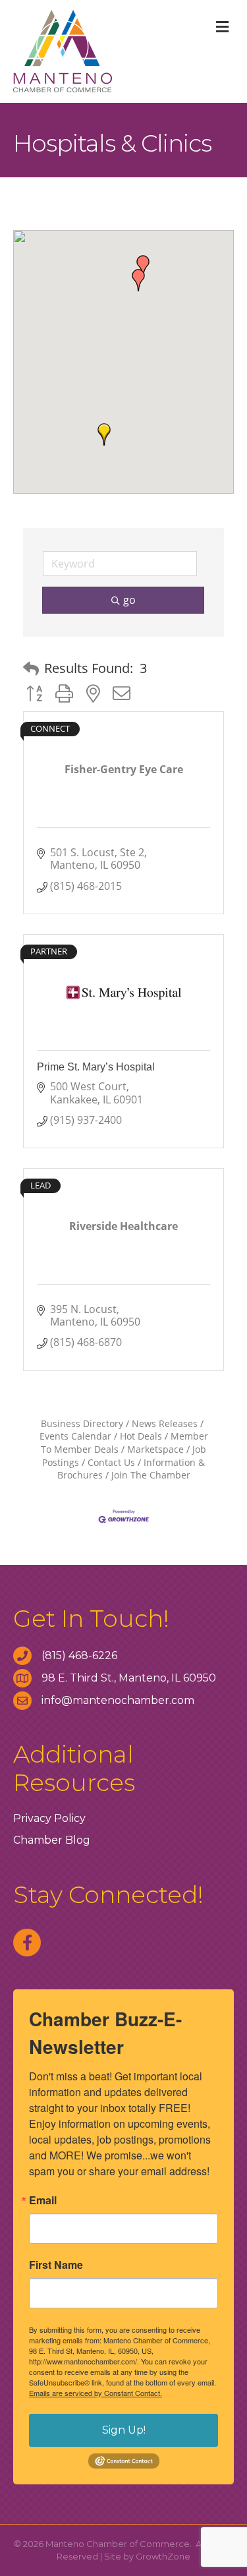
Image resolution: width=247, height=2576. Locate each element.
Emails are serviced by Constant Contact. (96, 2393)
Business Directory (82, 1423)
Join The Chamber (151, 1475)
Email (43, 2200)
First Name (56, 2265)
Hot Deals (141, 1436)
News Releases (165, 1423)
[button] (104, 434)
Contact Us (111, 1462)
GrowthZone (163, 2556)
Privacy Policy (49, 1818)
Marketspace (155, 1449)
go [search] (129, 600)
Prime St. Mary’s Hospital (96, 1067)
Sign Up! (124, 2430)
